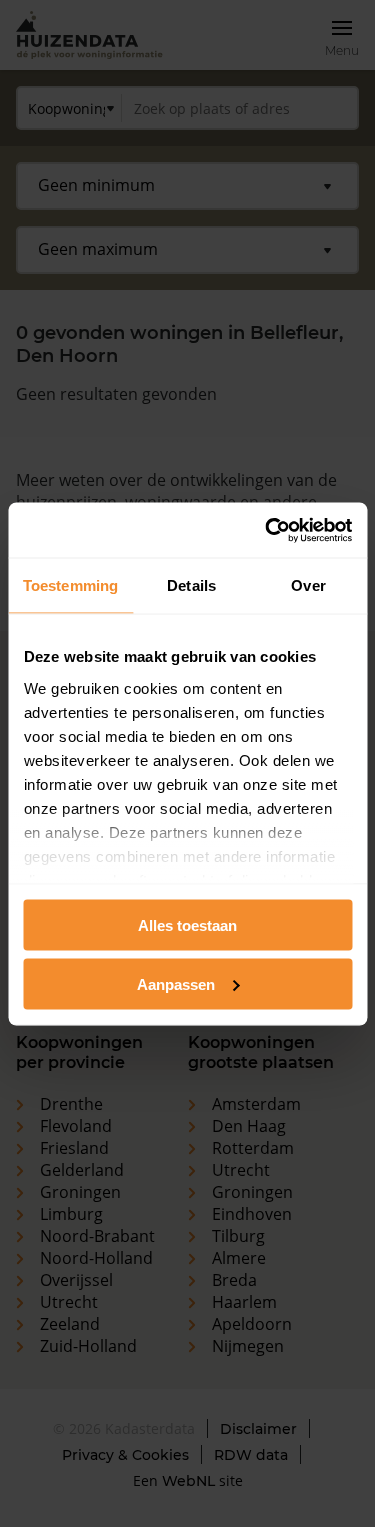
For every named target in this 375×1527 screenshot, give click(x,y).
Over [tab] (308, 585)
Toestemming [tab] (70, 585)
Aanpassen (176, 983)
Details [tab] (191, 585)
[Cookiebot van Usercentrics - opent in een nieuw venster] (267, 530)
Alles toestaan (187, 925)
